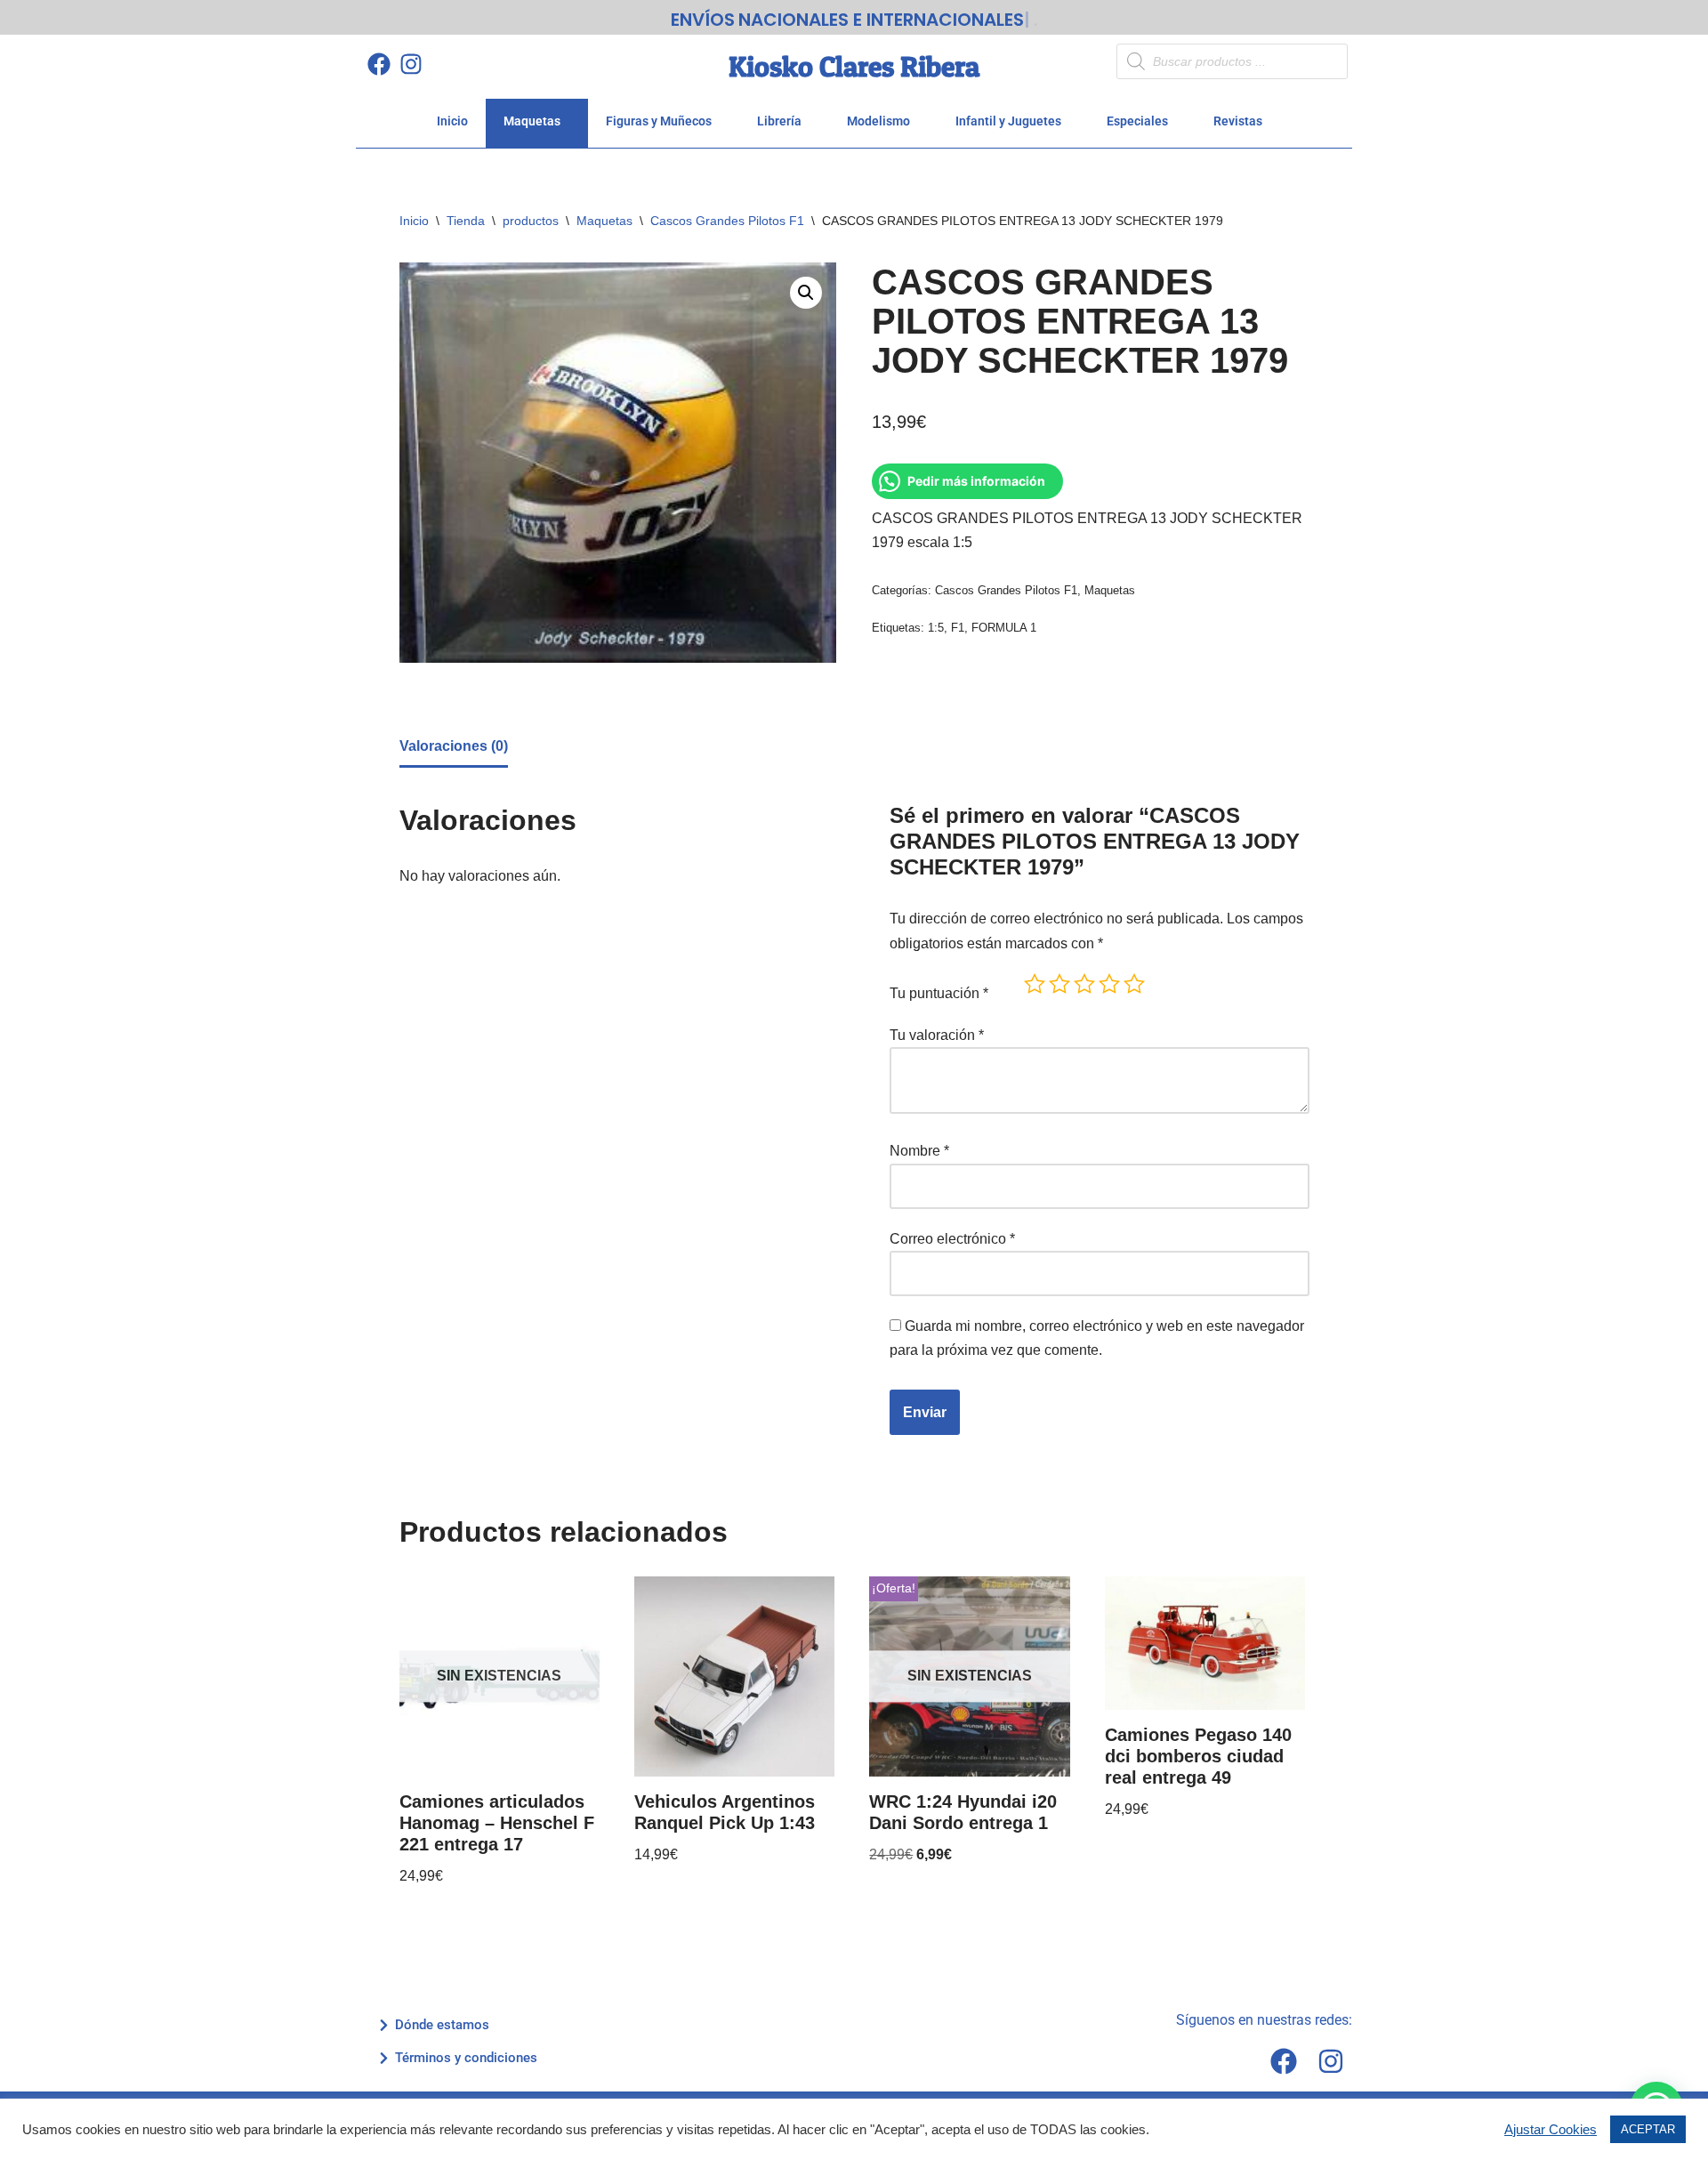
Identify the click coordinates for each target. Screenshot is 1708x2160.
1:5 (936, 628)
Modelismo (878, 121)
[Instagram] (411, 64)
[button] (806, 293)
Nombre (919, 1151)
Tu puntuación (939, 993)
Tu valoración (937, 1035)
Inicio (452, 121)
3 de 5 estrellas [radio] (1084, 984)
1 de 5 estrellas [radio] (1035, 984)
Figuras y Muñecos (659, 121)
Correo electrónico (952, 1239)
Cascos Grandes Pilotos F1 (727, 221)
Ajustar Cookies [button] (1551, 2130)
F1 (958, 628)
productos (531, 221)
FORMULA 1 (1004, 628)
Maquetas (532, 121)
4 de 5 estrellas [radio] (1109, 984)
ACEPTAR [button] (1648, 2129)
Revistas (1238, 121)
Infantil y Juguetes (1008, 121)
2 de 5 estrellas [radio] (1059, 984)
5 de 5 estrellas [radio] (1134, 984)
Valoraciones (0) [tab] (454, 746)
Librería (779, 121)
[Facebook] (379, 64)
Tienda (466, 221)
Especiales (1137, 121)
